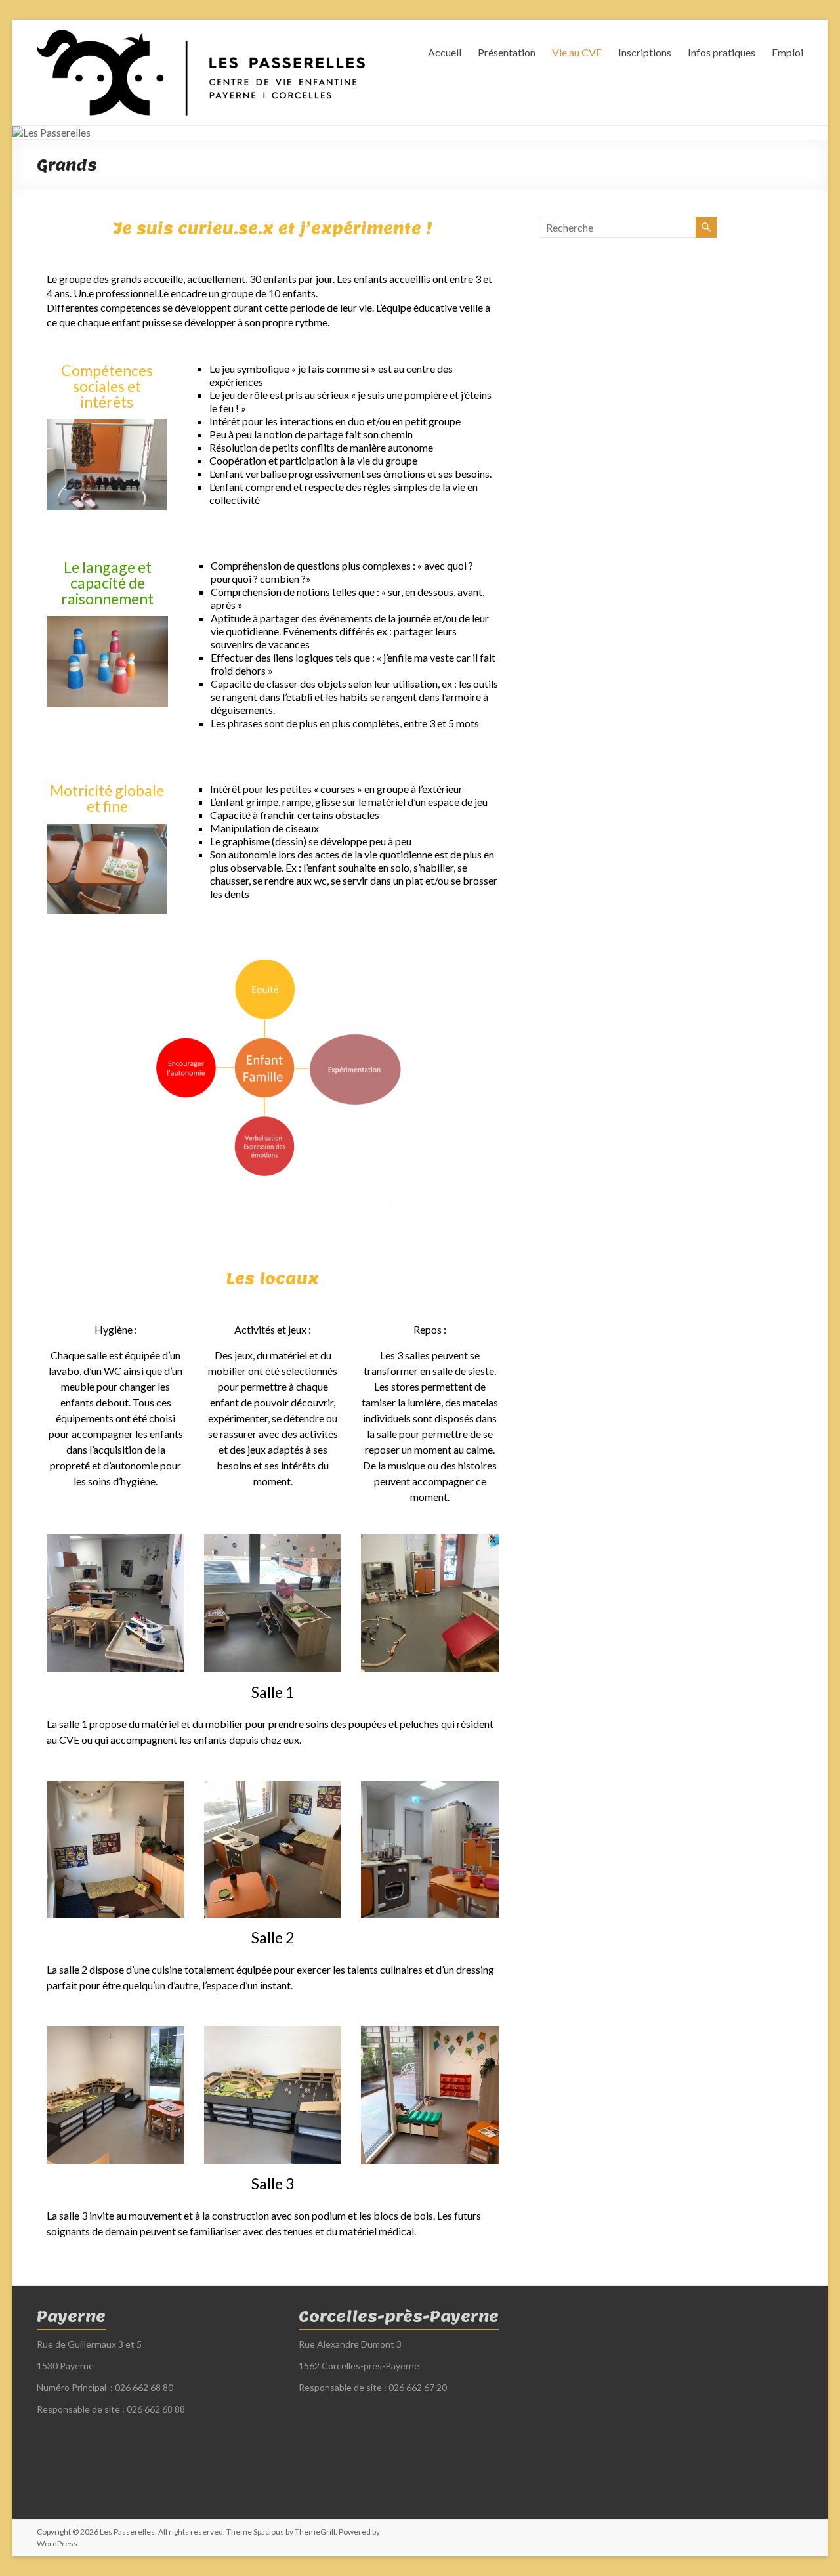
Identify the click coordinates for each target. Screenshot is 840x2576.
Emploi (787, 52)
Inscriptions (645, 52)
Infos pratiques (722, 52)
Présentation (507, 52)
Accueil (445, 52)
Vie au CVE (577, 52)
